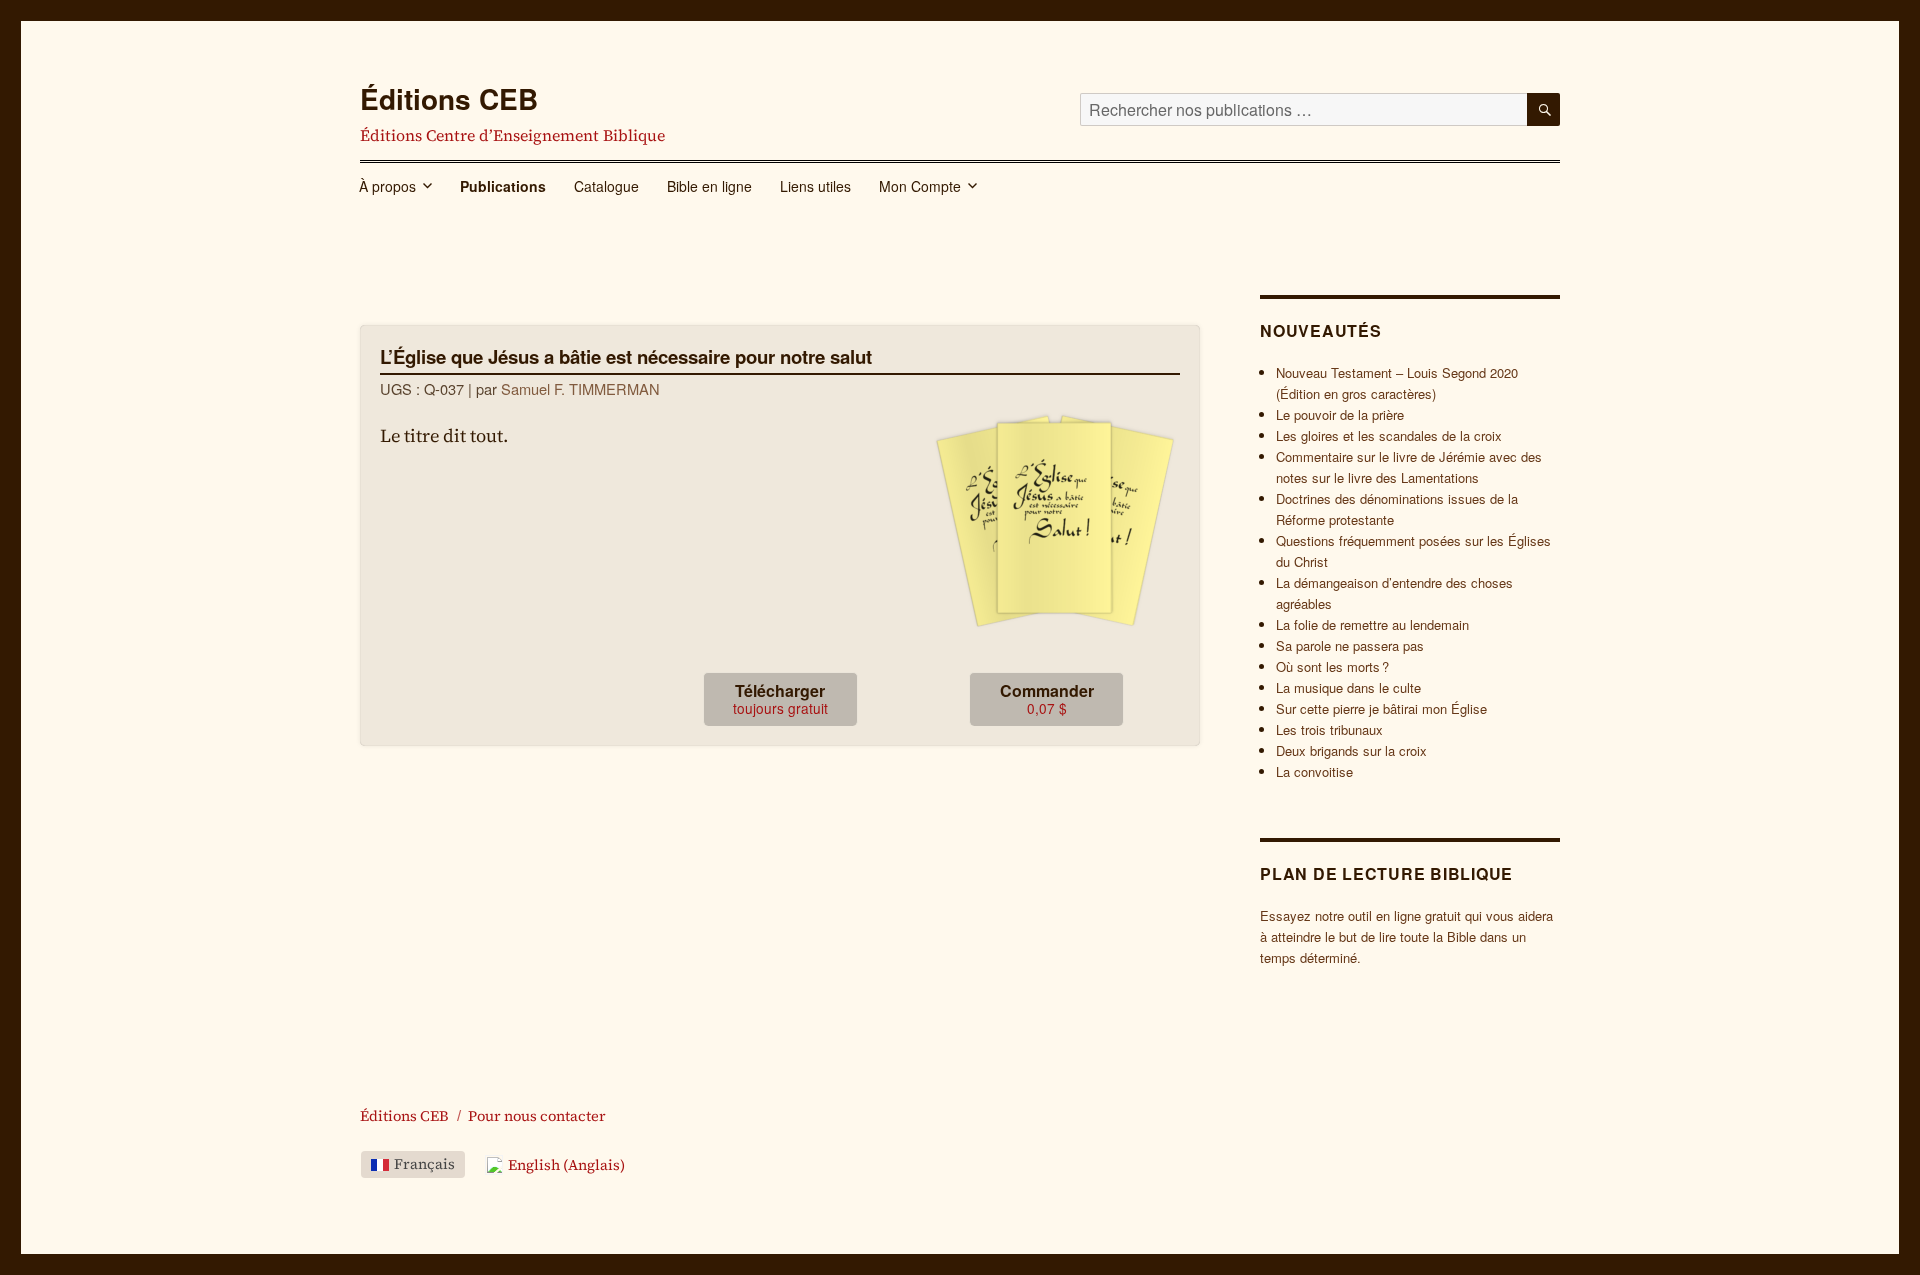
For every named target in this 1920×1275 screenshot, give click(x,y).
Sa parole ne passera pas (1350, 645)
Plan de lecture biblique (1386, 873)
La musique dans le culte (1348, 687)
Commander (1047, 698)
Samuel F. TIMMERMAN (580, 388)
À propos (387, 186)
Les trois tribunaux (1329, 729)
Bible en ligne (709, 186)
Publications (503, 186)
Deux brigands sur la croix (1351, 750)
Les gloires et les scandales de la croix (1389, 435)
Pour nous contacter (537, 1116)
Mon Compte (920, 186)
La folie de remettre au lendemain (1372, 624)
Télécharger (780, 698)
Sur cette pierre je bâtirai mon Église (1381, 708)
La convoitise (1314, 771)
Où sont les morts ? (1332, 666)
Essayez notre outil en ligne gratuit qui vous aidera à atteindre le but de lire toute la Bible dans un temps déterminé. (1406, 936)
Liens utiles (815, 186)
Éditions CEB (449, 98)
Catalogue (606, 186)
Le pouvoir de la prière (1340, 414)
